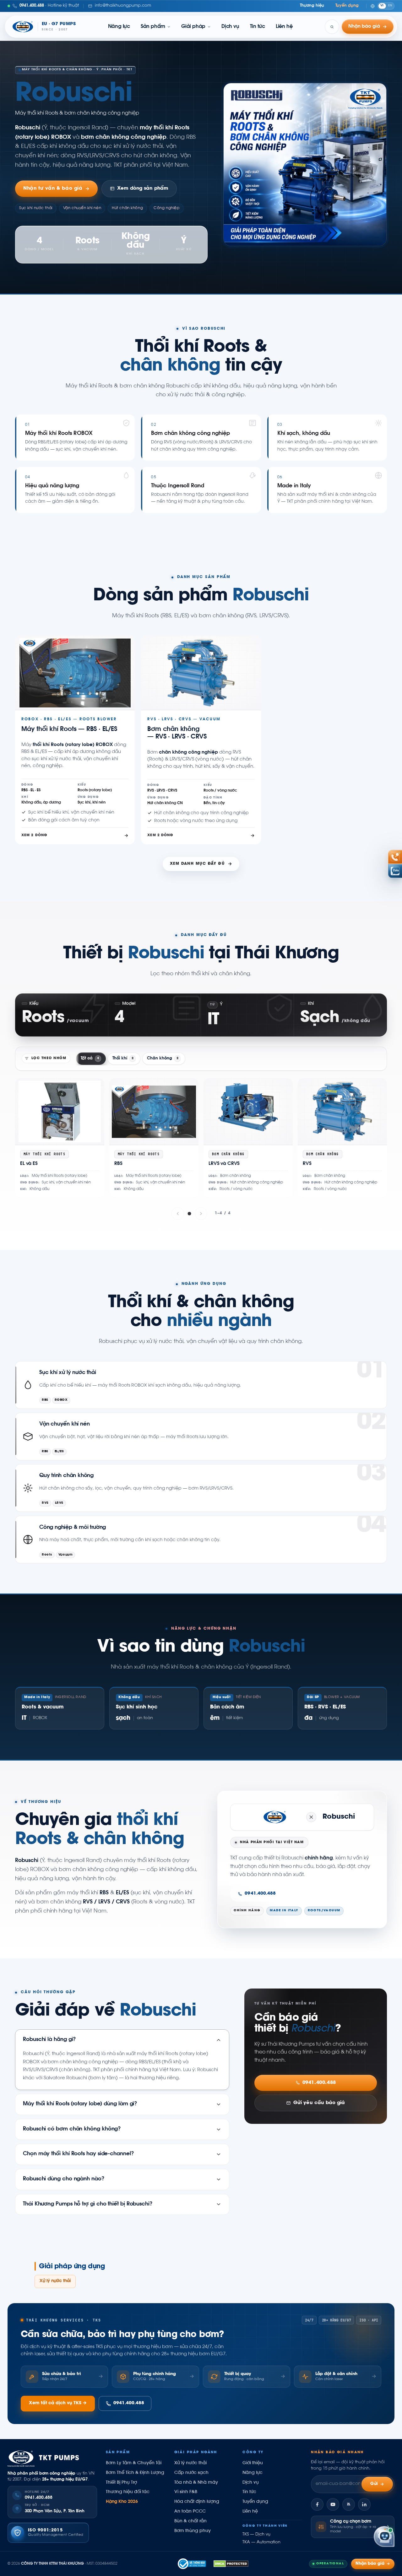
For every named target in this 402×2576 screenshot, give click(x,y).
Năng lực (119, 27)
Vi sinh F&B (186, 2492)
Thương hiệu (312, 6)
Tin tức (258, 27)
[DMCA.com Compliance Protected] (231, 2564)
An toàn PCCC (190, 2512)
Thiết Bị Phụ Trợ (121, 2483)
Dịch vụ (230, 27)
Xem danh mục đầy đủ (197, 864)
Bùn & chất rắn (190, 2521)
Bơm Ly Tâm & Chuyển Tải (134, 2463)
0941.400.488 (260, 1894)
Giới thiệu (253, 2463)
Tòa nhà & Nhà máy (196, 2483)
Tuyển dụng (347, 6)
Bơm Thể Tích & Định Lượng (135, 2473)
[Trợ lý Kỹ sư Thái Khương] (384, 2537)
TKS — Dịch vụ (256, 2535)
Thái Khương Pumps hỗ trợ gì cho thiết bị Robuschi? (88, 2204)
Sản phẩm (153, 27)
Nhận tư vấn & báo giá (53, 189)
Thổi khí (123, 1058)
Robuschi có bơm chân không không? (72, 2129)
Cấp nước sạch (191, 2473)
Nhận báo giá (370, 2564)
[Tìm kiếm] (332, 27)
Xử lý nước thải (55, 2281)
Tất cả (90, 1058)
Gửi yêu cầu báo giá (319, 2103)
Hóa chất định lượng (197, 2502)
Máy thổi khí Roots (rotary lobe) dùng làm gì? (80, 2104)
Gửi (374, 2484)
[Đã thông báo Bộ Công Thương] (192, 2564)
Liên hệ (284, 27)
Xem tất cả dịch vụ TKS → (58, 2403)
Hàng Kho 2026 (122, 2502)
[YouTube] (333, 2504)
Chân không (163, 1058)
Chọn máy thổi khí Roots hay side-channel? (79, 2154)
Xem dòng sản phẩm (143, 189)
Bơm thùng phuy (193, 2531)
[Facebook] (317, 2504)
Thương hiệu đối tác (128, 2492)
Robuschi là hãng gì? (49, 2040)
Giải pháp (193, 27)
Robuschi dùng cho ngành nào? (64, 2179)
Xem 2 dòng (34, 835)
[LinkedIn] (364, 2504)
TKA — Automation (261, 2542)
